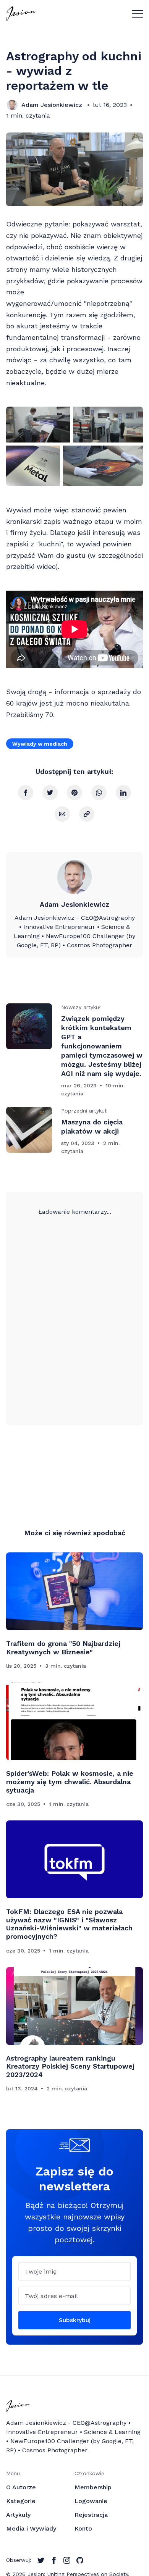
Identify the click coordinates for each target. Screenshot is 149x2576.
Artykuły (18, 2515)
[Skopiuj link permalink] (87, 814)
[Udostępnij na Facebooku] (26, 793)
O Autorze (21, 2487)
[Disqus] (74, 1312)
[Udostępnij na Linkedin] (123, 793)
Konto (83, 2528)
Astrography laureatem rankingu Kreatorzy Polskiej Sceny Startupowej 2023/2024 (70, 2066)
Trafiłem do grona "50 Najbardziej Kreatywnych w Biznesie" (63, 1648)
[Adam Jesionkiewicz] (12, 105)
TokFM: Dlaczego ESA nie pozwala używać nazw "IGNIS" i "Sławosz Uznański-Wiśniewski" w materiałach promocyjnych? (69, 1924)
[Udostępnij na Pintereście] (74, 793)
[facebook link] (54, 2560)
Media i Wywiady (31, 2528)
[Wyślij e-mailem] (62, 814)
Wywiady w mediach (40, 744)
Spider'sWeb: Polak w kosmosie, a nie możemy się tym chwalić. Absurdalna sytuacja (70, 1781)
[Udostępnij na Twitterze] (50, 793)
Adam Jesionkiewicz (52, 105)
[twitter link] (41, 2560)
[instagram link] (67, 2560)
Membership (93, 2487)
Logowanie (91, 2501)
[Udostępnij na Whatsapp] (99, 793)
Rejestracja (91, 2515)
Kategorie (21, 2501)
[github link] (80, 2560)
